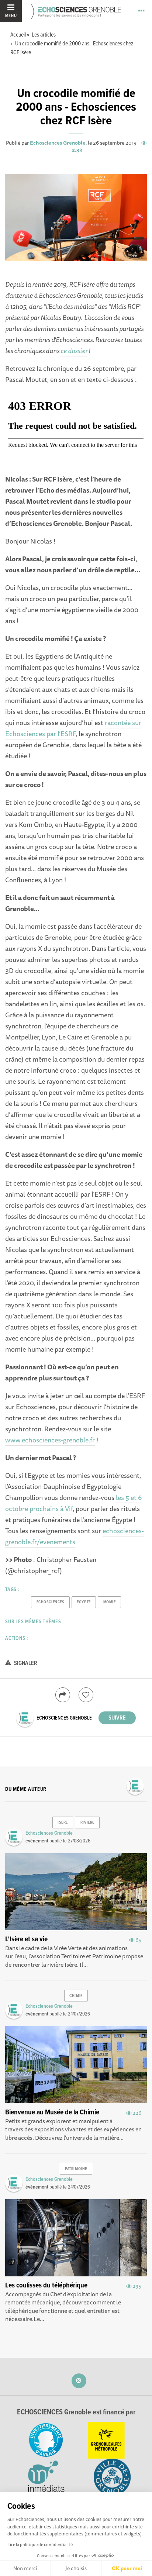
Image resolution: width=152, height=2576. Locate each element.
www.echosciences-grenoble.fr (50, 1440)
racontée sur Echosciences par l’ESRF (73, 728)
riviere (87, 1822)
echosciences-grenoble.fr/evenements (75, 1536)
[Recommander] (86, 1695)
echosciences (51, 1602)
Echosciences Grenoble (58, 143)
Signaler (25, 1663)
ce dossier (74, 351)
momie (110, 1602)
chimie (76, 1996)
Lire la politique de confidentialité (40, 2544)
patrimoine (76, 2169)
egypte (84, 1602)
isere (63, 1822)
